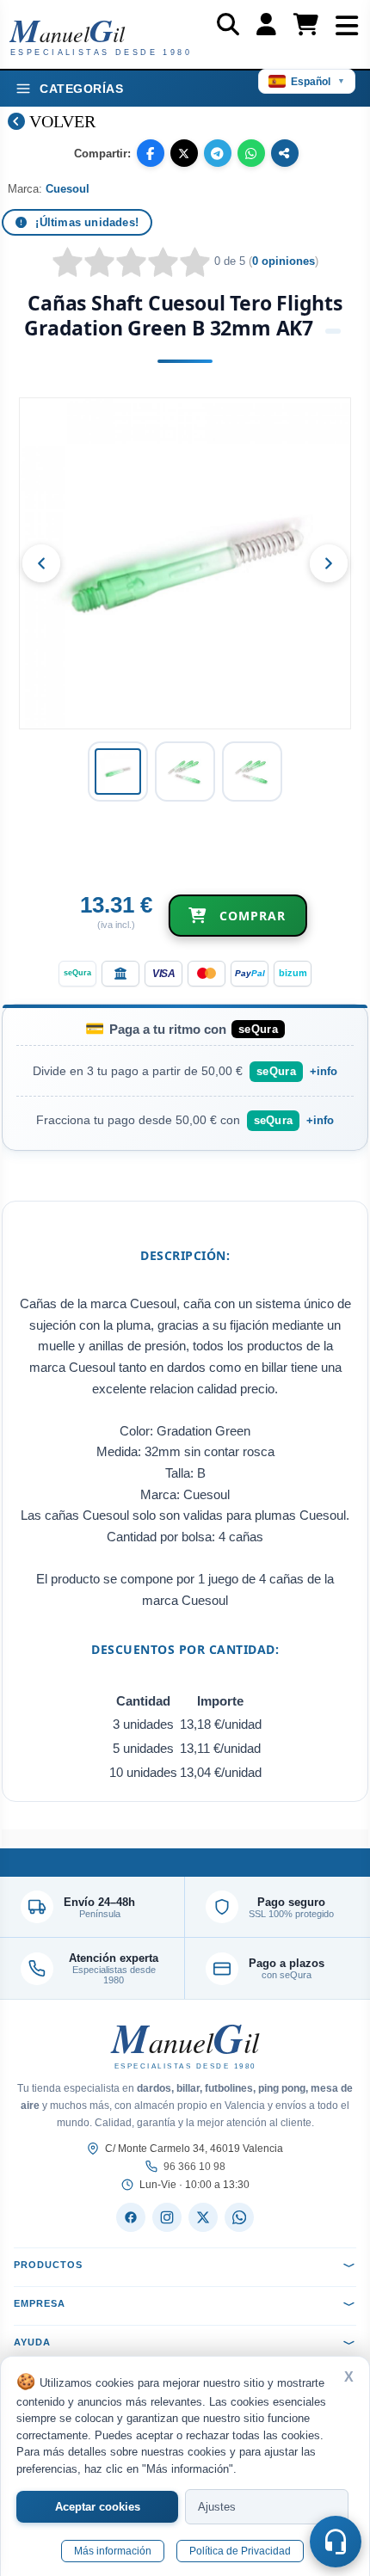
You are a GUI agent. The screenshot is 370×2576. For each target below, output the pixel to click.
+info (324, 1071)
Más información (113, 2551)
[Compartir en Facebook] (151, 153)
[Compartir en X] (184, 153)
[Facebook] (131, 2217)
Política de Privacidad (240, 2551)
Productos (48, 2265)
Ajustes (217, 2507)
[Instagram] (167, 2217)
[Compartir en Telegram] (218, 153)
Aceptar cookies (98, 2507)
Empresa (40, 2303)
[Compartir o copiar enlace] (285, 153)
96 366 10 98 (194, 2167)
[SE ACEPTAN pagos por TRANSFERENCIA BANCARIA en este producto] (120, 974)
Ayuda (32, 2342)
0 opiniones (284, 261)
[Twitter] (203, 2217)
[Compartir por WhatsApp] (251, 153)
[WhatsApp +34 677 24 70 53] (239, 2217)
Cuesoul (68, 189)
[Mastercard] (207, 974)
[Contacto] (336, 2542)
